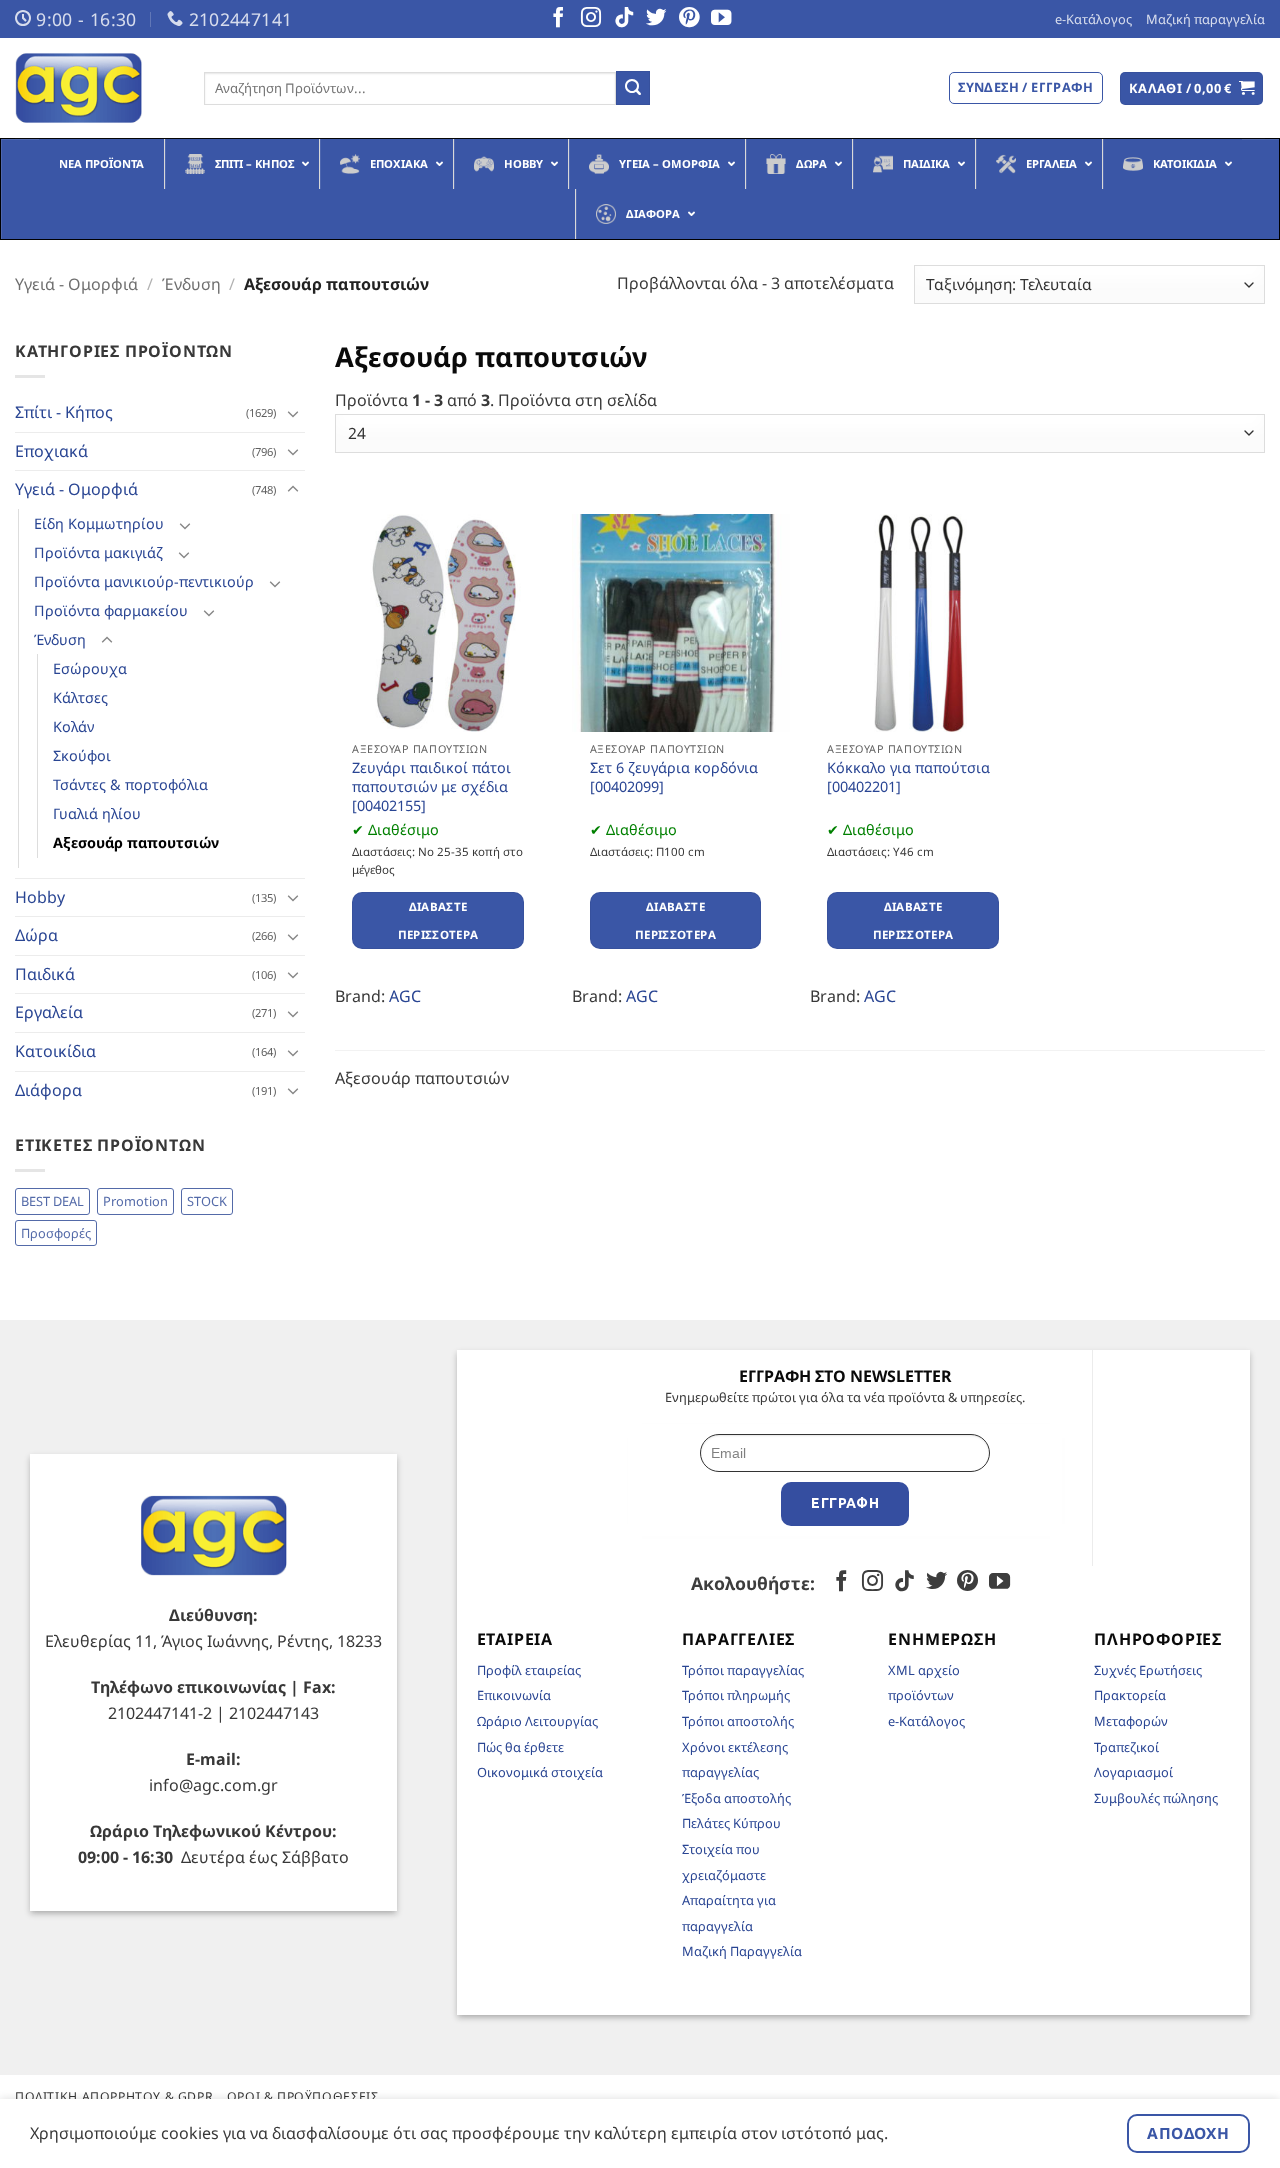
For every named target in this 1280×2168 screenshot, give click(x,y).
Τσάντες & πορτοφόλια (130, 784)
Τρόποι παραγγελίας (743, 1670)
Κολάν (73, 726)
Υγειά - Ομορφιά (76, 284)
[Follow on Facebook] (558, 19)
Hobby (40, 897)
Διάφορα (48, 1090)
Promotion (135, 1201)
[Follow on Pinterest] (689, 19)
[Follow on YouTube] (721, 19)
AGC (405, 996)
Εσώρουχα (90, 668)
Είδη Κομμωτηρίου (99, 523)
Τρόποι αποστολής (738, 1721)
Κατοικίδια (55, 1051)
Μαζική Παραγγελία (742, 1951)
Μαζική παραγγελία (1205, 19)
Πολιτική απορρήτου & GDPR (114, 2096)
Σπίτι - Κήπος (64, 412)
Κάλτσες (80, 697)
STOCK (207, 1201)
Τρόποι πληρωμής (736, 1695)
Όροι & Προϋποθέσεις (303, 2096)
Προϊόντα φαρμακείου (111, 610)
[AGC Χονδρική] (94, 88)
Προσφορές (56, 1233)
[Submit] (633, 88)
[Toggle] (293, 413)
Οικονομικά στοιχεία (540, 1772)
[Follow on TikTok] (624, 19)
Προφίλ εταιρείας (529, 1670)
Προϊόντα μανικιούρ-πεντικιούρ (144, 581)
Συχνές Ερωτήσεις (1148, 1670)
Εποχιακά (51, 451)
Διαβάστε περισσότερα (438, 920)
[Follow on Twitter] (656, 19)
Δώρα (36, 935)
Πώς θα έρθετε (520, 1747)
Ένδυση (191, 284)
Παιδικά (45, 974)
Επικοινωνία (514, 1695)
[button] (1192, 88)
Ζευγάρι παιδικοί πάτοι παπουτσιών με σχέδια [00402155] (431, 786)
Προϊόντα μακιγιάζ (98, 552)
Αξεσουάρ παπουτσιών (136, 842)
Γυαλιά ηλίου (97, 813)
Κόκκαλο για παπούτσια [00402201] (908, 777)
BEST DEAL (52, 1201)
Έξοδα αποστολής (736, 1798)
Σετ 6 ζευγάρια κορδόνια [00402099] (674, 777)
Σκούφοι (82, 755)
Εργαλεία (49, 1012)
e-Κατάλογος (1093, 19)
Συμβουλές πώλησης (1156, 1798)
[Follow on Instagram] (591, 19)
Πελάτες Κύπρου (731, 1823)
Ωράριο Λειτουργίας (537, 1721)
